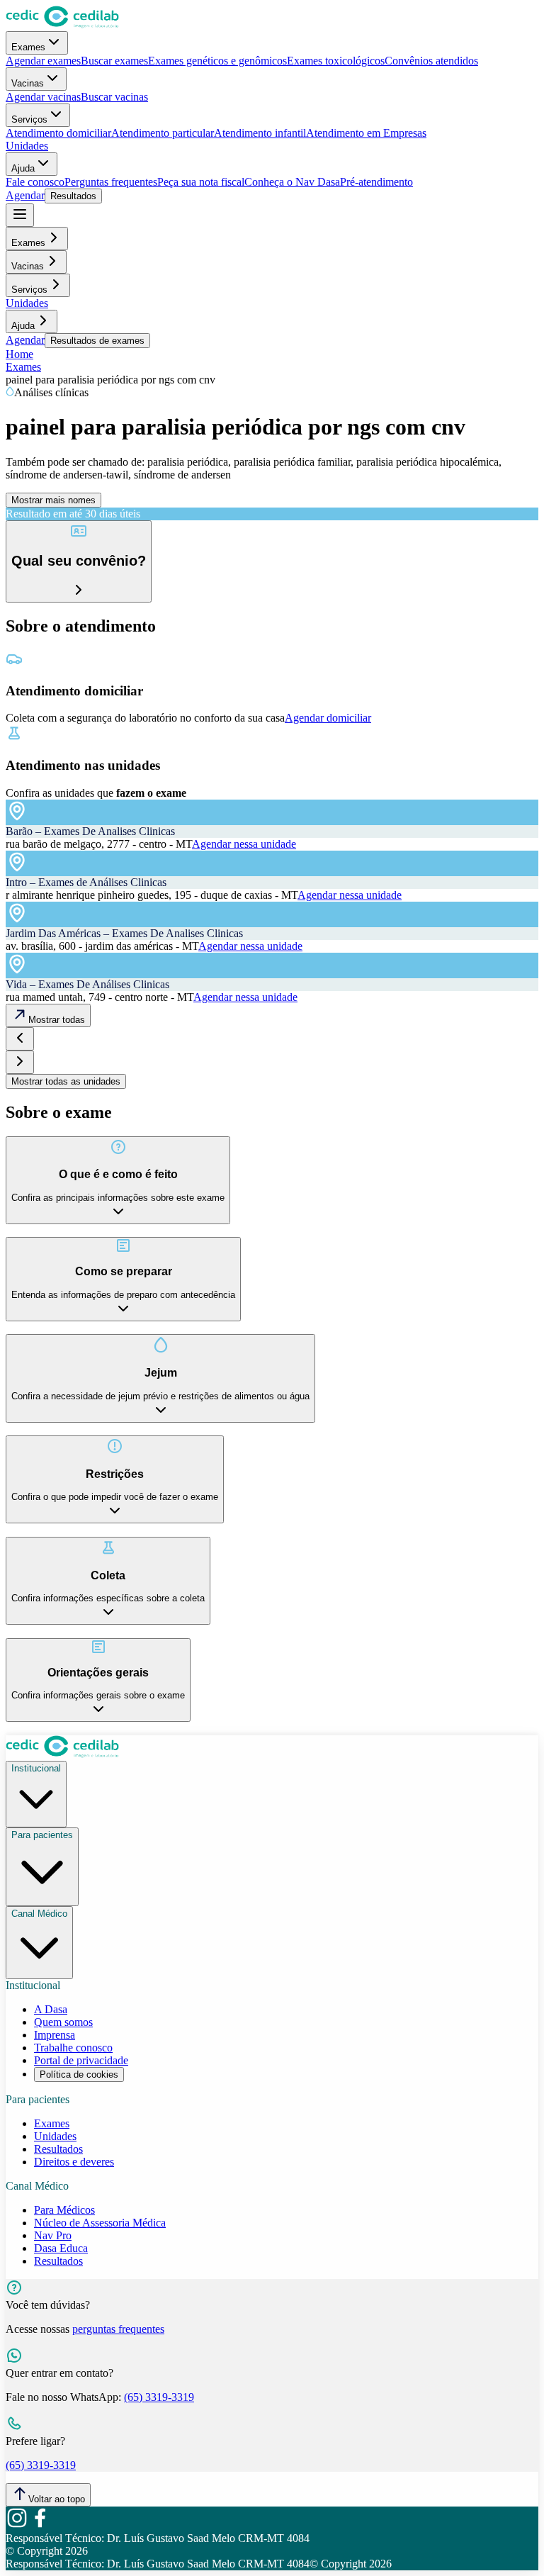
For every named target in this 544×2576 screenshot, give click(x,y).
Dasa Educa (61, 2248)
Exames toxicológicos (336, 61)
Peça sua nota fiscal (201, 182)
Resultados (73, 196)
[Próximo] (20, 1062)
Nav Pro (53, 2235)
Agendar (25, 195)
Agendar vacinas (43, 97)
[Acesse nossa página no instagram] (17, 2525)
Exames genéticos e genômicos (217, 61)
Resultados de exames (97, 341)
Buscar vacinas (114, 97)
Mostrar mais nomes (53, 500)
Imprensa (55, 2035)
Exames (28, 47)
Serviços (29, 119)
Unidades (27, 146)
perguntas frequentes (118, 2329)
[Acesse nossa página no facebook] (40, 2525)
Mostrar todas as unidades (66, 1081)
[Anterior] (20, 1039)
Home (19, 354)
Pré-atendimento (376, 182)
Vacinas (28, 83)
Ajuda (23, 168)
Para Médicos (64, 2210)
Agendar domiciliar (328, 718)
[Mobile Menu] (20, 215)
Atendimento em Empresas (366, 133)
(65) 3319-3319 (159, 2397)
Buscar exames (114, 61)
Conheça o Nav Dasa (292, 182)
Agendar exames (43, 61)
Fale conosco (35, 182)
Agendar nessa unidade (244, 844)
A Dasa (51, 2009)
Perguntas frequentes (111, 182)
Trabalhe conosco (73, 2048)
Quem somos (63, 2022)
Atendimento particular (163, 133)
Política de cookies (79, 2074)
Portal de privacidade (81, 2060)
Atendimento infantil (260, 133)
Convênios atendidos (431, 61)
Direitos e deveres (74, 2162)
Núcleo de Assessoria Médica (100, 2223)
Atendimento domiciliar (58, 133)
